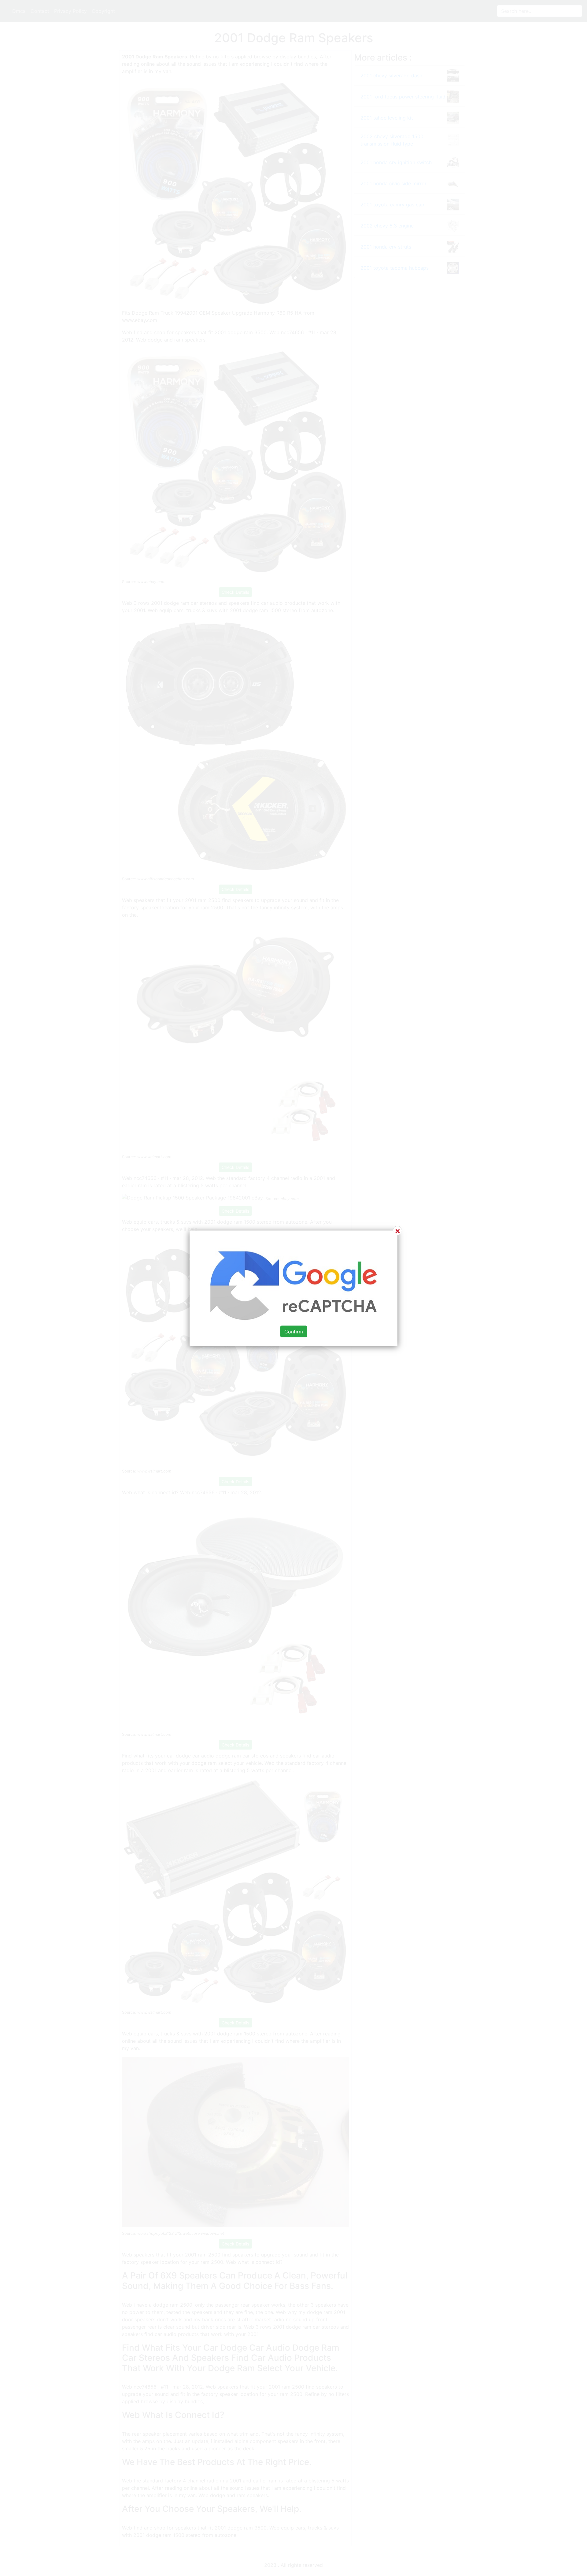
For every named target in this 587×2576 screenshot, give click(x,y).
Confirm (294, 1331)
